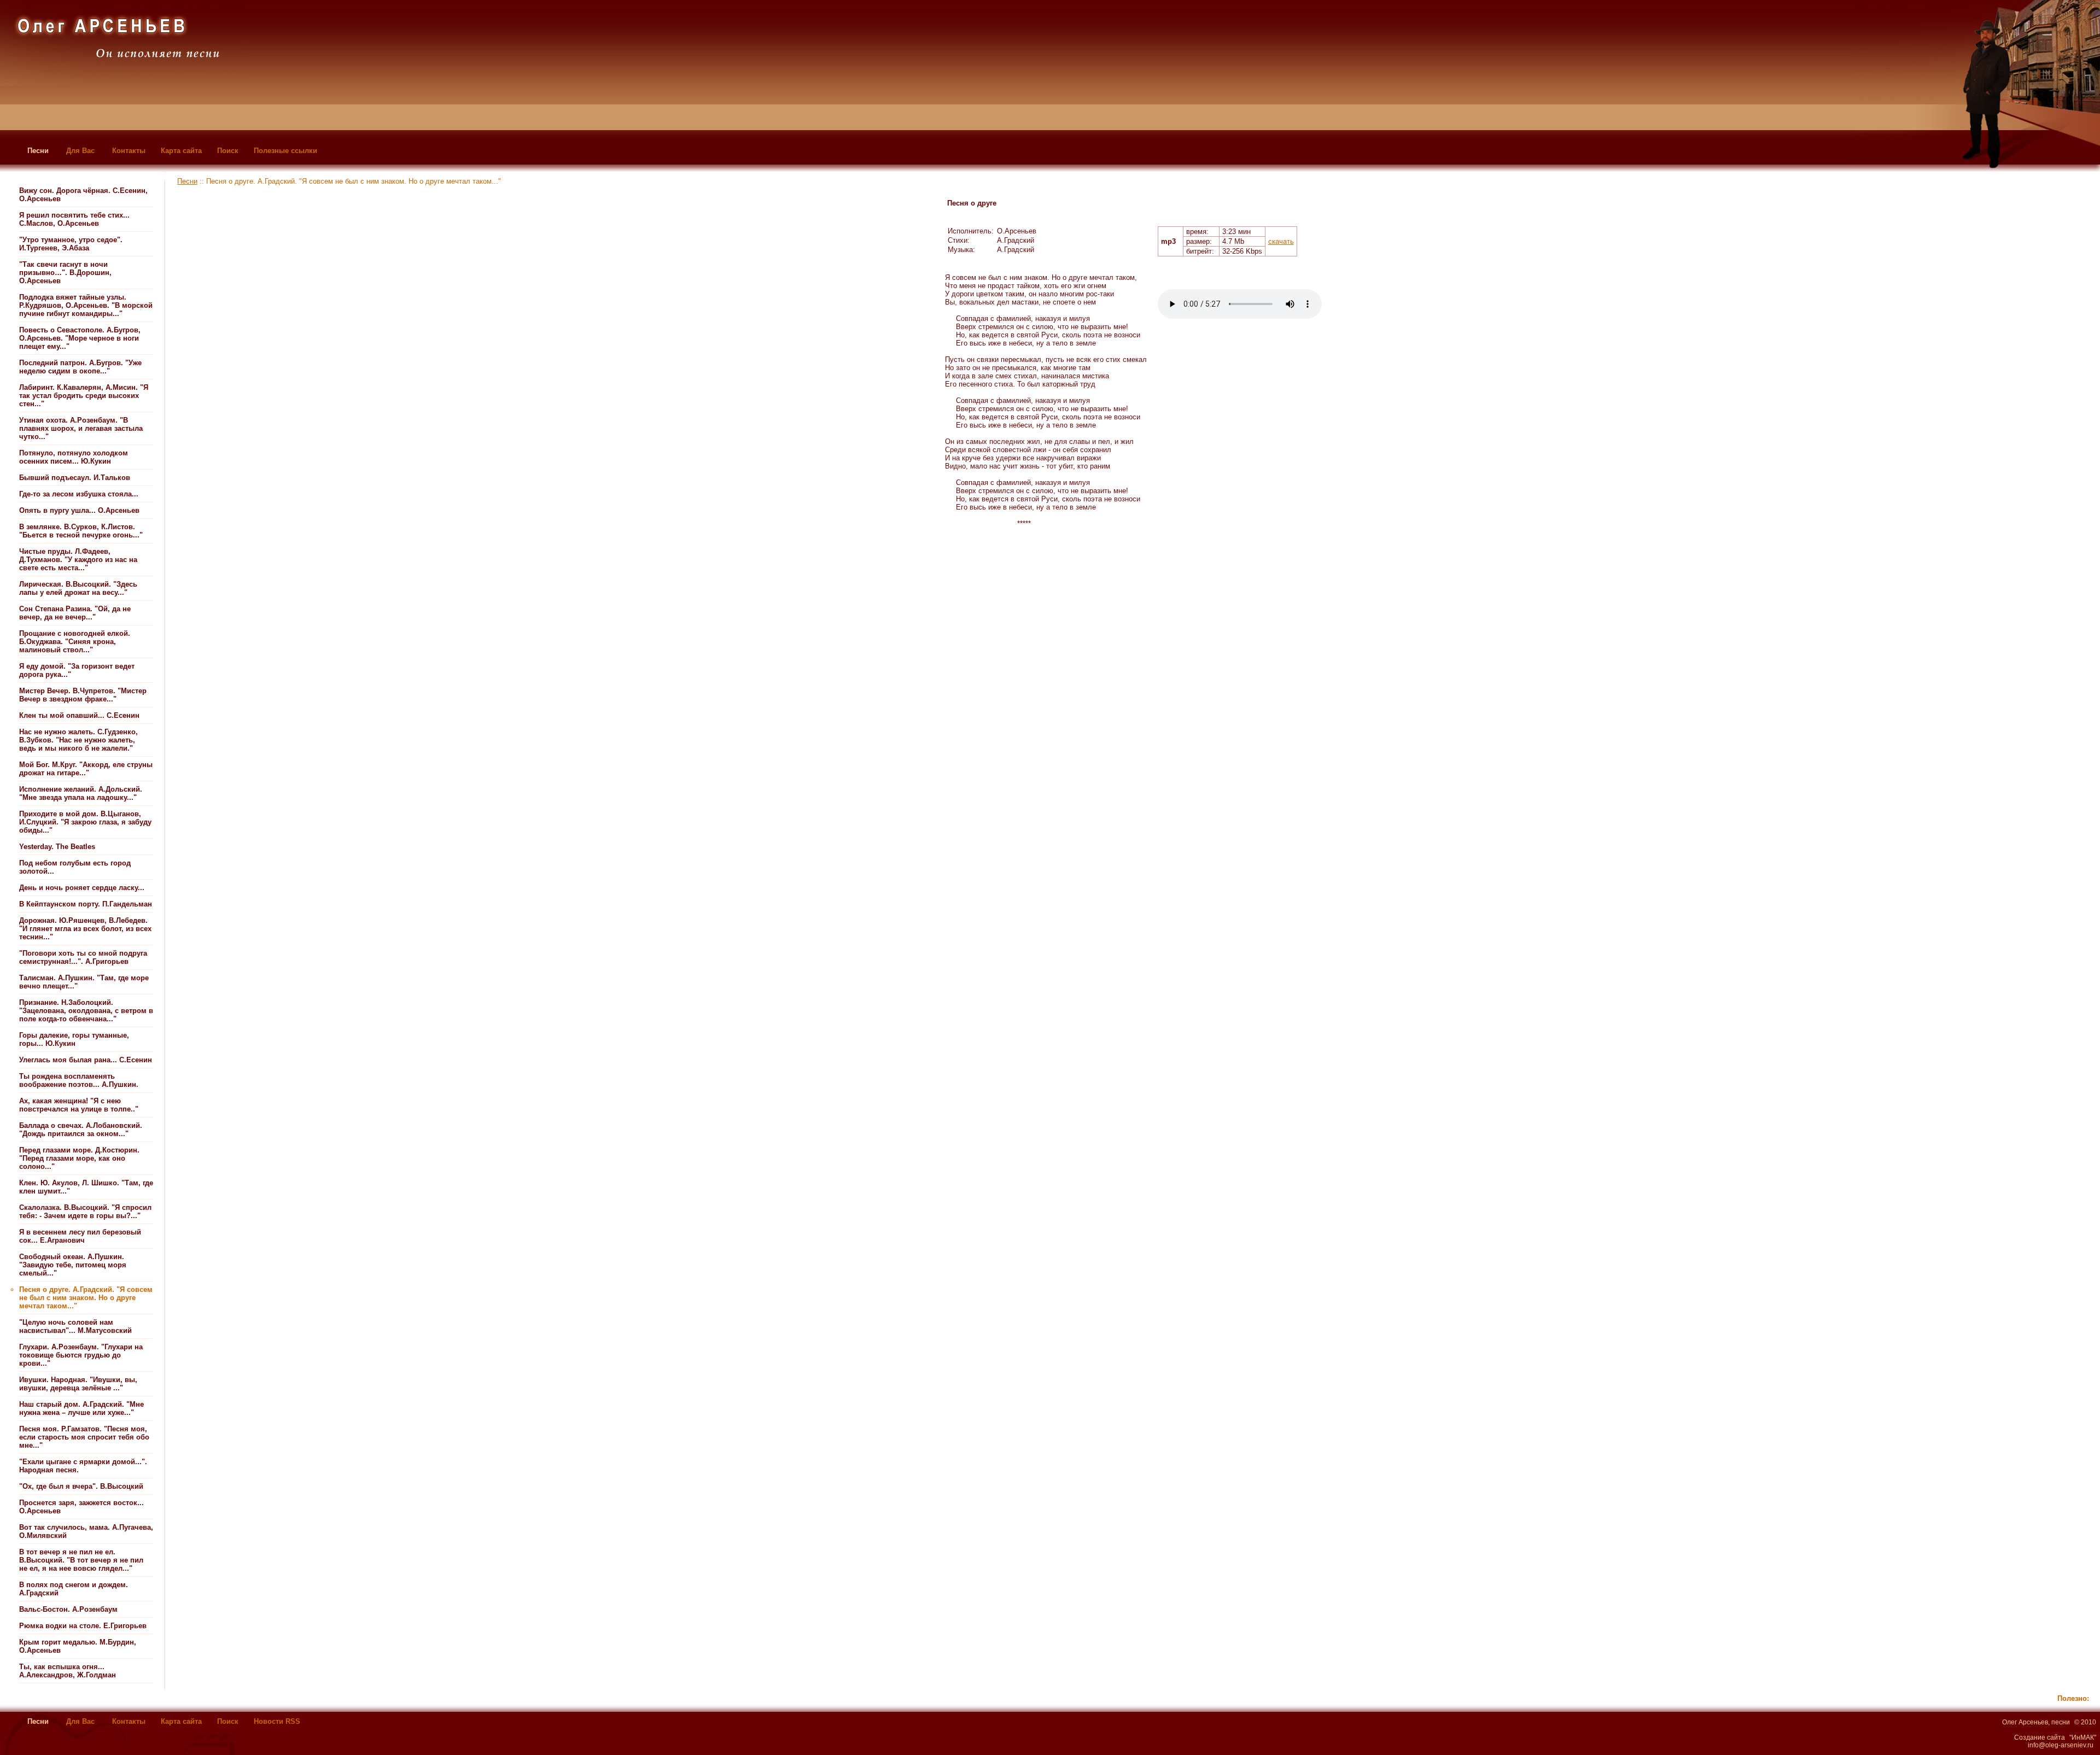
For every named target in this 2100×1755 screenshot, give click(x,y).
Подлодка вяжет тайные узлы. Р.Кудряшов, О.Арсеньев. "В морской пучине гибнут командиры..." (86, 305)
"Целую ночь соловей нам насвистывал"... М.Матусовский (75, 1326)
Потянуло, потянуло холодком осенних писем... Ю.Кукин (74, 457)
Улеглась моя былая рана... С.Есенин (86, 1060)
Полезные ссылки (285, 151)
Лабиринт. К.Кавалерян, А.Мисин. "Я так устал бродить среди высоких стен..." (84, 396)
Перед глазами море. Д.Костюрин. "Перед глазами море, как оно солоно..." (79, 1158)
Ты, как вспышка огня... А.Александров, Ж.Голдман (68, 1671)
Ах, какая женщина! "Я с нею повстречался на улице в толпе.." (79, 1105)
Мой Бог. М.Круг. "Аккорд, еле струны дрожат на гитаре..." (86, 769)
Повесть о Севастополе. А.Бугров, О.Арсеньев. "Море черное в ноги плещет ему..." (80, 338)
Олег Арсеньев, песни (2036, 1722)
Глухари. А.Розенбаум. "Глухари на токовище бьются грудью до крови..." (81, 1355)
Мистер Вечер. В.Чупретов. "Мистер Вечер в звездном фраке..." (83, 695)
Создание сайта (2040, 1738)
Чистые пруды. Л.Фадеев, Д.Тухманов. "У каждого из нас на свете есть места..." (78, 560)
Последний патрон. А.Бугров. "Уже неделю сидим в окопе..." (80, 367)
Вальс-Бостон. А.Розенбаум (68, 1609)
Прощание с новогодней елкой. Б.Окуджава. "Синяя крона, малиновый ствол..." (75, 642)
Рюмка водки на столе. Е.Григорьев (83, 1626)
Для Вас (80, 151)
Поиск (228, 151)
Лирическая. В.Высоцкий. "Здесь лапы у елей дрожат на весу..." (78, 588)
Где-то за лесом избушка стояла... (79, 494)
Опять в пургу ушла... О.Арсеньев (79, 510)
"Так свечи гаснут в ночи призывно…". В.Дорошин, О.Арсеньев (65, 273)
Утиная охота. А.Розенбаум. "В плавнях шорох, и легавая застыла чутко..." (81, 428)
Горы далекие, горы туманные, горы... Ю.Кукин (74, 1039)
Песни (38, 151)
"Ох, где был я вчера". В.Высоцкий (81, 1486)
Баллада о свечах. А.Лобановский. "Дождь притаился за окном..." (81, 1130)
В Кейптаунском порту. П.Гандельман (86, 904)
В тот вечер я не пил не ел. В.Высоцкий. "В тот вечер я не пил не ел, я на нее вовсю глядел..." (81, 1560)
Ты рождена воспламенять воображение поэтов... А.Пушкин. (79, 1080)
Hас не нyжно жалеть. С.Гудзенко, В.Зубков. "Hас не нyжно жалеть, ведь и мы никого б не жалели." (78, 740)
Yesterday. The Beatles (57, 847)
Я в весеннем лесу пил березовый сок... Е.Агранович (80, 1236)
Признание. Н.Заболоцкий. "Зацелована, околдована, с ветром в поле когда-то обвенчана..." (86, 1011)
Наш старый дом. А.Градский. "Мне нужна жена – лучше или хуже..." (81, 1408)
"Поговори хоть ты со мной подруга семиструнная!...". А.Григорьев (83, 957)
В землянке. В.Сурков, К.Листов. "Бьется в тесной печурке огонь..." (81, 531)
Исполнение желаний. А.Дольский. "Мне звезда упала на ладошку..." (81, 793)
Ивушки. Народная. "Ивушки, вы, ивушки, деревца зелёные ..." (78, 1384)
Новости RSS (277, 1721)
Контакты (129, 151)
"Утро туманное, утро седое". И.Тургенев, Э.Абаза (71, 244)
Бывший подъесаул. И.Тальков (75, 478)
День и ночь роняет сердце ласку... (82, 888)
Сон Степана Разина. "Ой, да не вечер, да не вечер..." (75, 613)
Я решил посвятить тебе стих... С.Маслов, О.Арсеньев (74, 219)
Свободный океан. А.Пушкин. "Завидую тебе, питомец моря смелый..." (73, 1265)
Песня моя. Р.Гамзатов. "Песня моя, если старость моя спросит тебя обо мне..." (84, 1437)
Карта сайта (181, 151)
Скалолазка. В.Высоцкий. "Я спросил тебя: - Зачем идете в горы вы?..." (85, 1212)
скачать (1281, 241)
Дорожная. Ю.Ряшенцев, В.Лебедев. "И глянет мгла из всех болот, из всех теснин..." (85, 929)
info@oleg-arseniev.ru (2061, 1745)
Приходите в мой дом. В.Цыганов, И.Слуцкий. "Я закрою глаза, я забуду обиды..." (85, 822)
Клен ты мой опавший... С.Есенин (79, 715)
